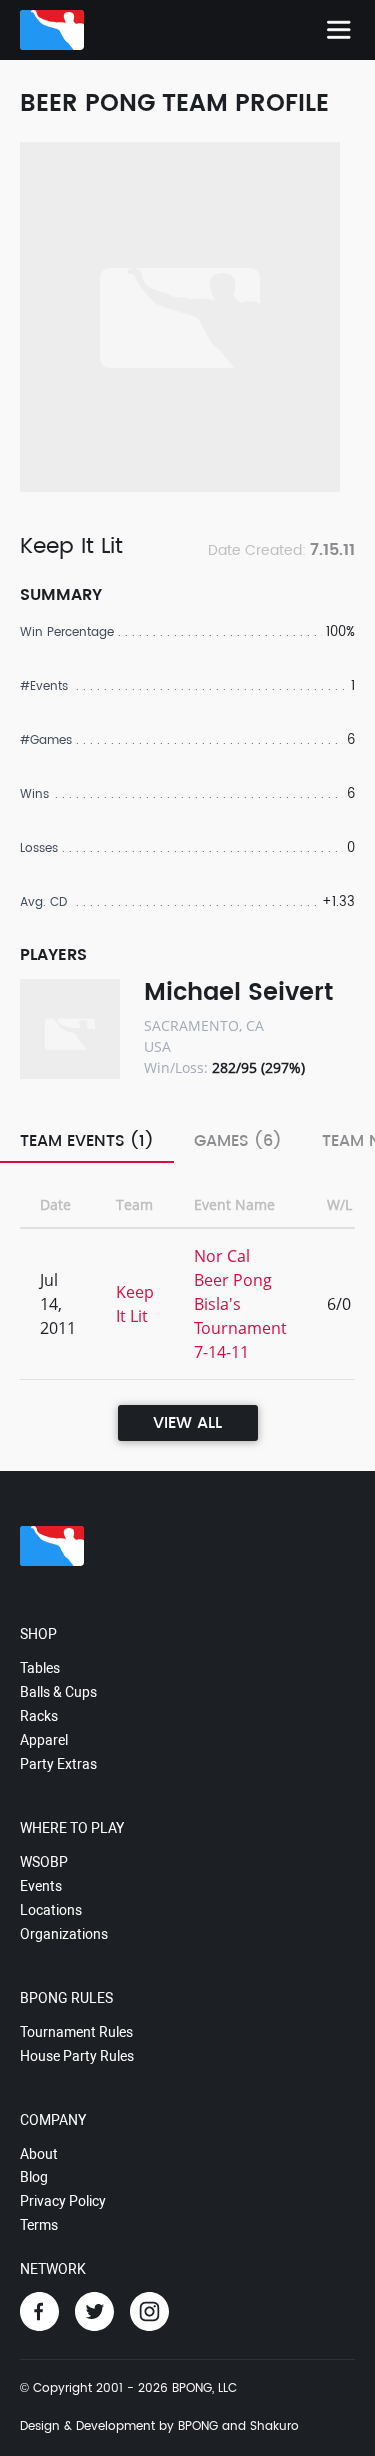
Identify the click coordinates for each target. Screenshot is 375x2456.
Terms (39, 2225)
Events (41, 1886)
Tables (40, 1668)
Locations (51, 1910)
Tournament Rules (76, 2032)
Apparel (44, 1740)
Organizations (64, 1934)
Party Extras (58, 1764)
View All (187, 1423)
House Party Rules (77, 2056)
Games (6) (238, 1141)
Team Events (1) (87, 1141)
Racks (39, 1716)
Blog (34, 2177)
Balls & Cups (58, 1692)
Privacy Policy (63, 2201)
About (39, 2154)
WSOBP (44, 1862)
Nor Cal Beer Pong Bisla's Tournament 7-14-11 (240, 1304)
